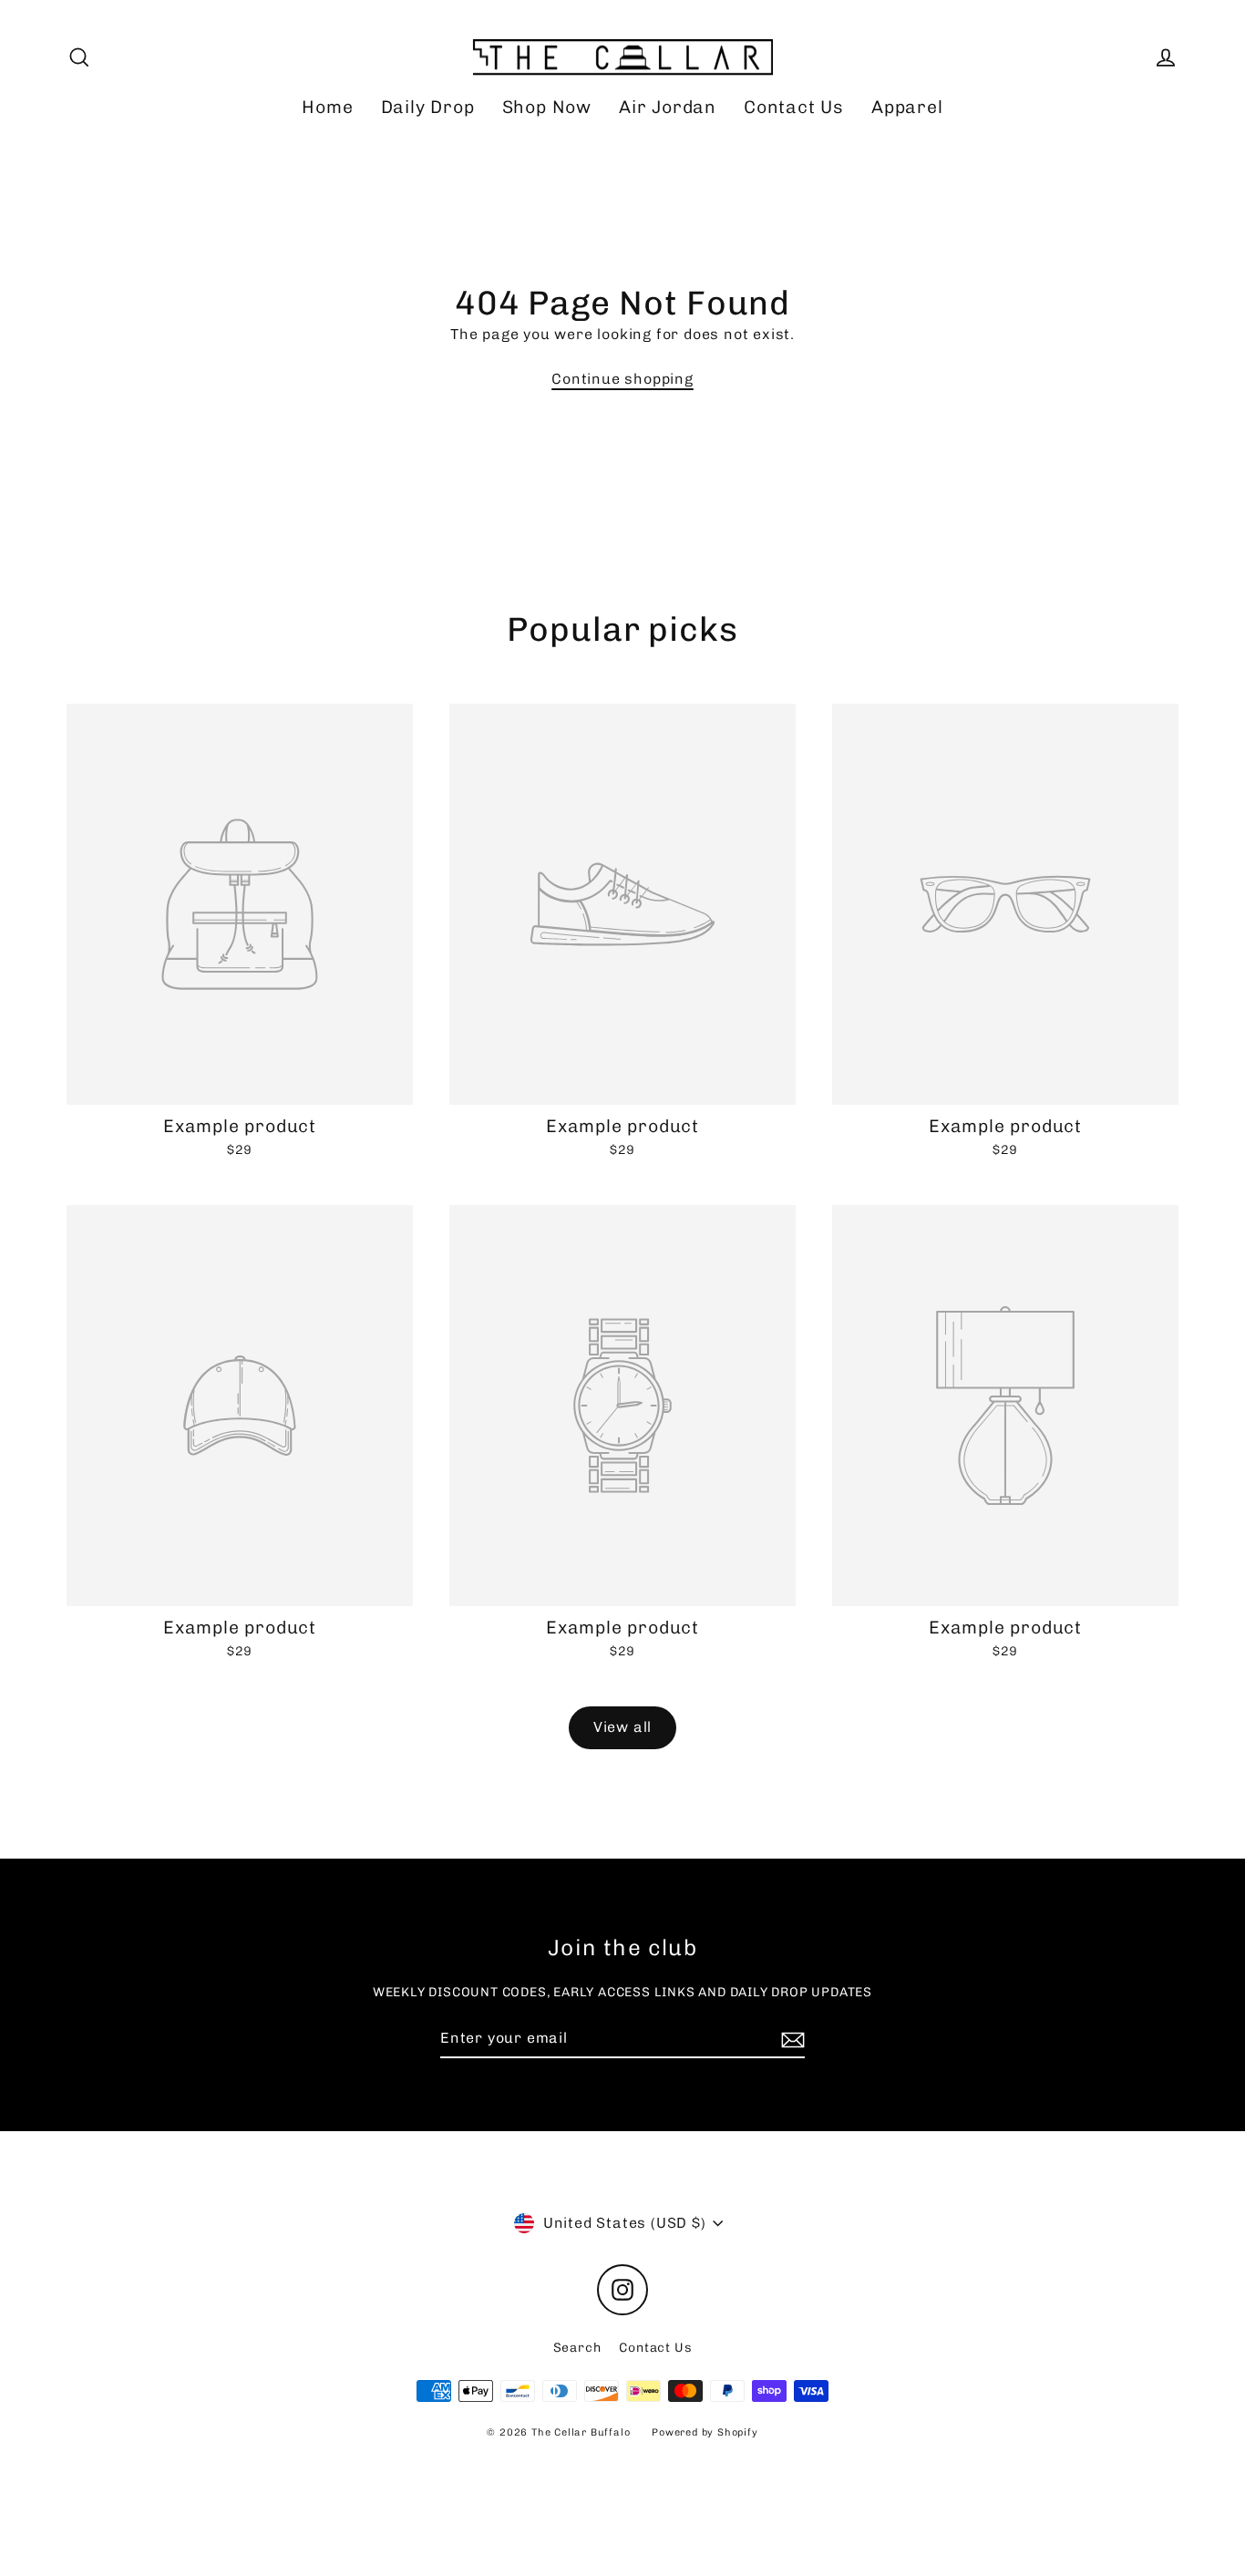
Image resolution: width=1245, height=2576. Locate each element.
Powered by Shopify (705, 2432)
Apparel (907, 107)
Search (577, 2348)
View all (622, 1727)
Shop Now (547, 107)
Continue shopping (622, 379)
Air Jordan (668, 107)
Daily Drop (428, 107)
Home (327, 107)
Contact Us (794, 107)
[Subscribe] (790, 2039)
